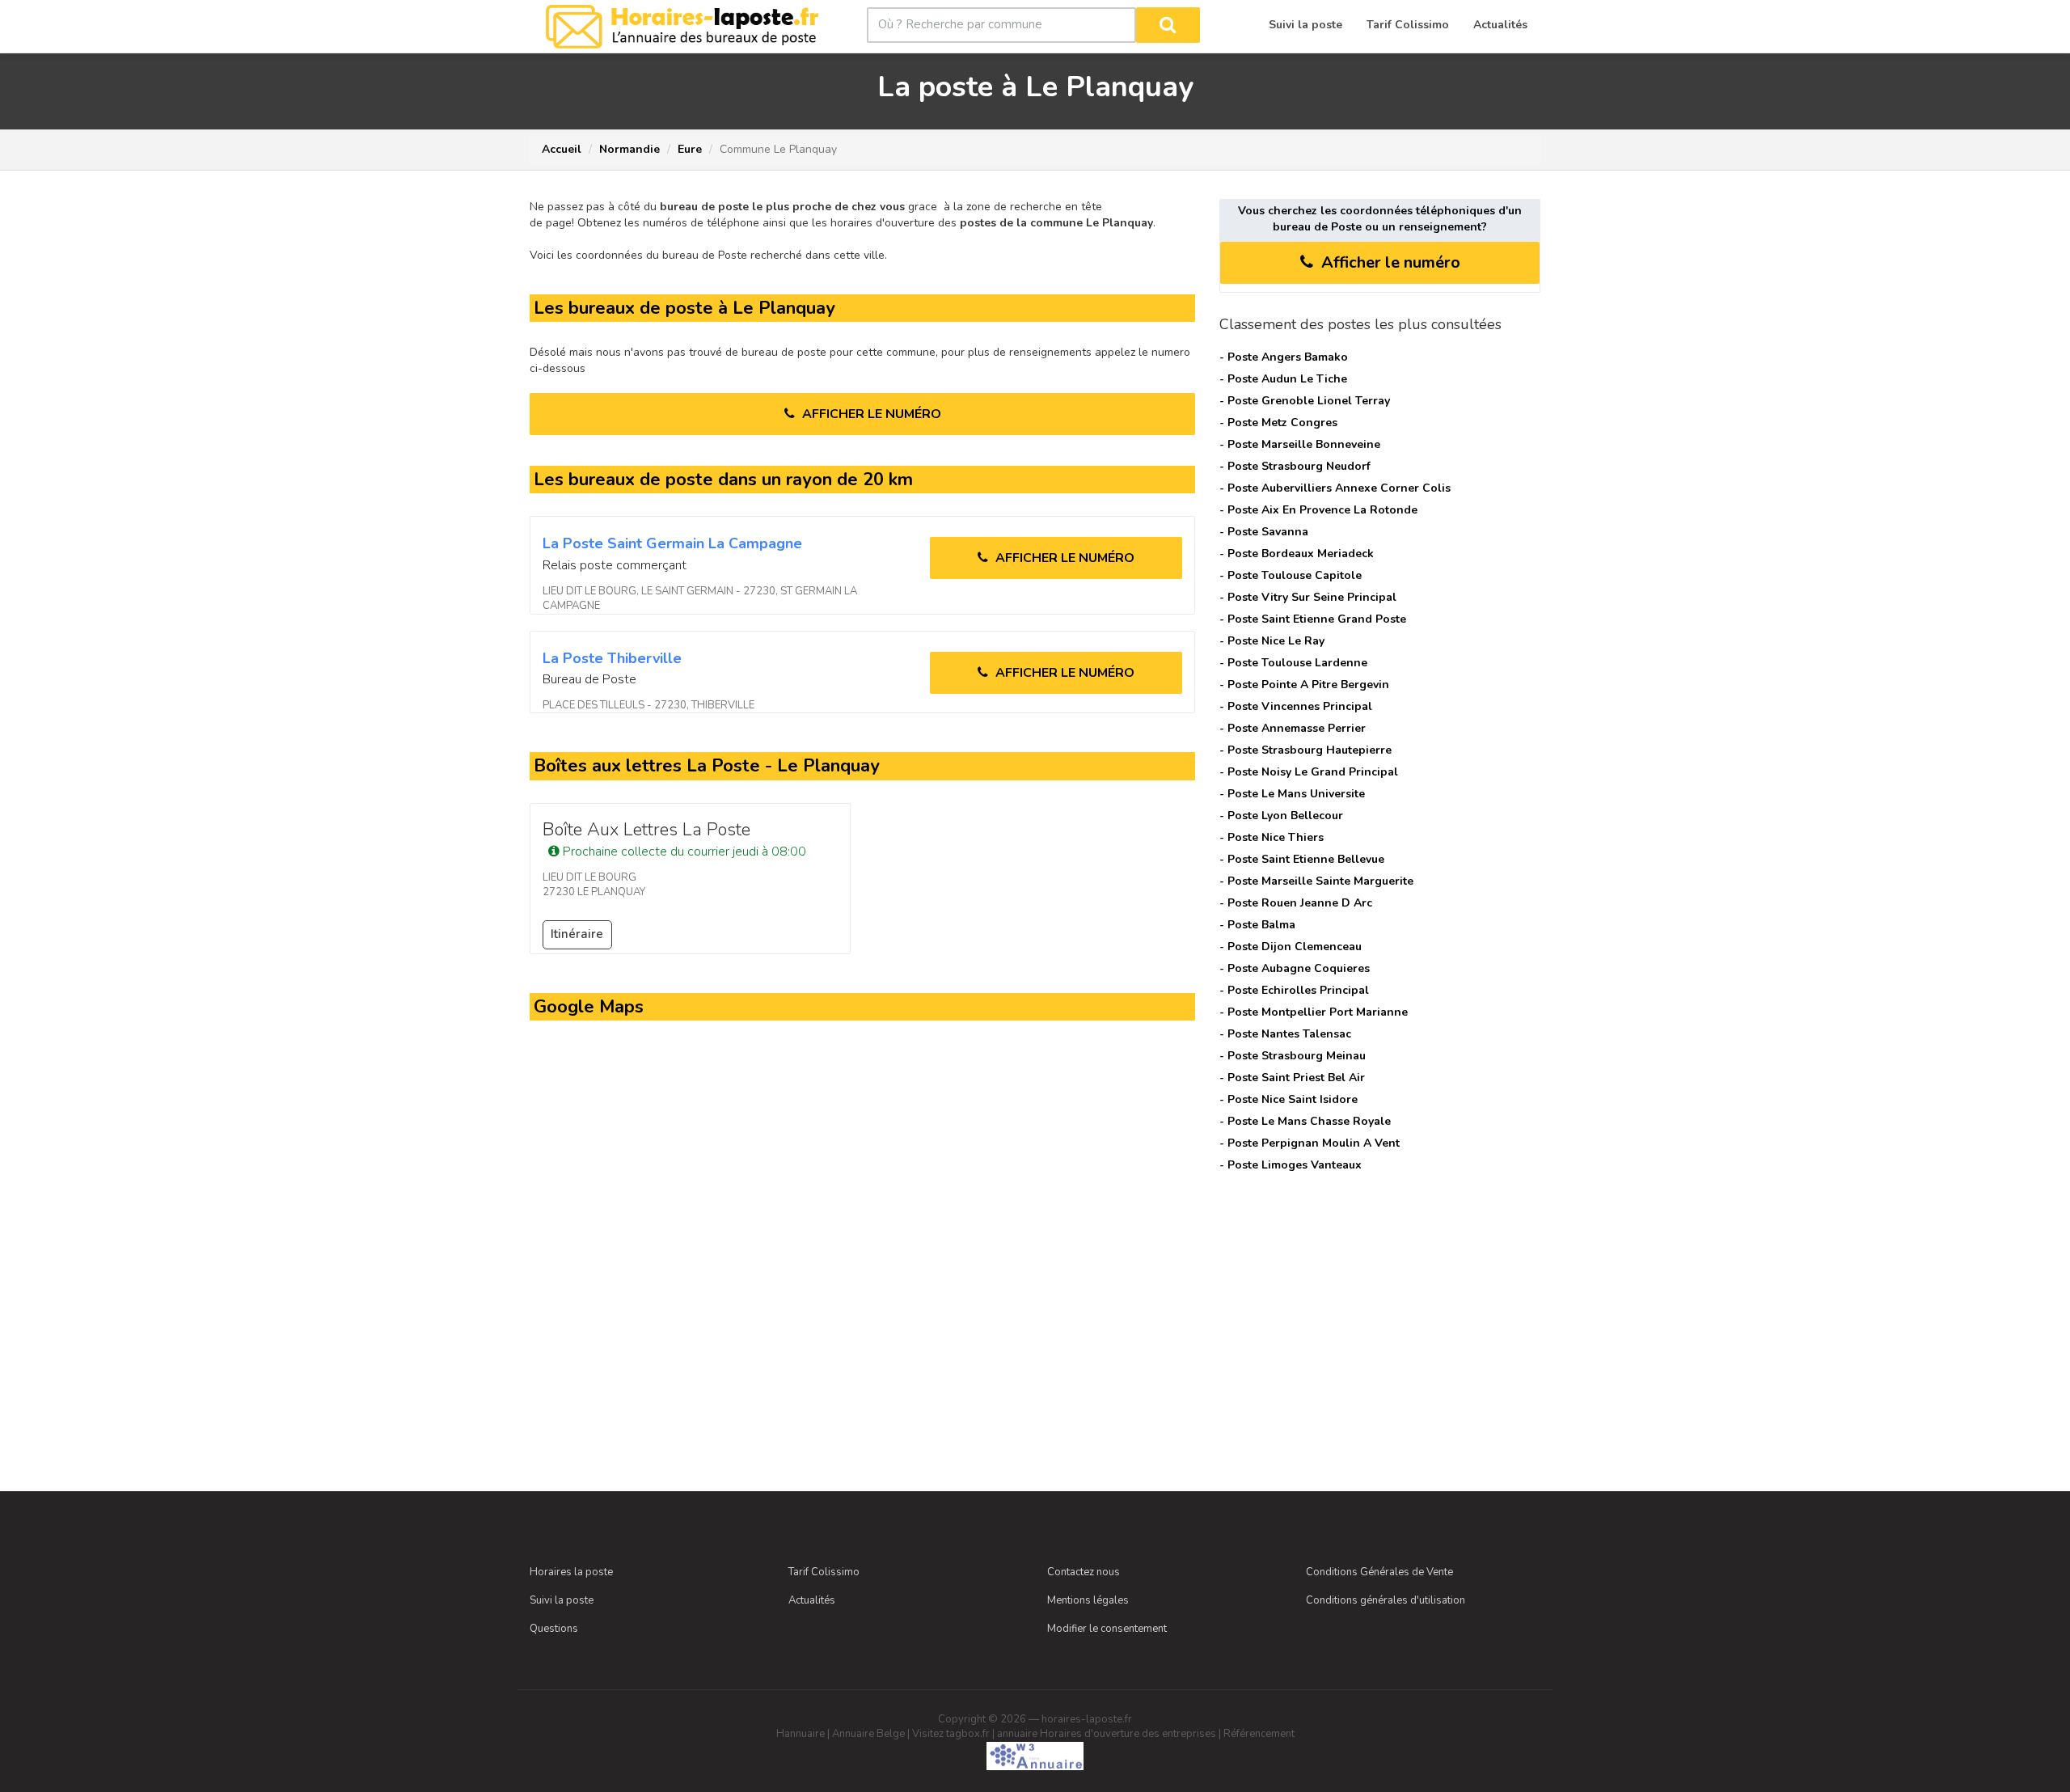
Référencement (1259, 1734)
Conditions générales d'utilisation (1386, 1600)
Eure (690, 149)
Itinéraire (577, 934)
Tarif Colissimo (824, 1572)
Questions (554, 1629)
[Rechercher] (1168, 25)
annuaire (1017, 1734)
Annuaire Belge (868, 1734)
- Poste (1284, 357)
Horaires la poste (571, 1572)
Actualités (812, 1600)
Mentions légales (1088, 1600)
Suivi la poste (562, 1600)
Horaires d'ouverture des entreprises (1128, 1734)
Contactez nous (1084, 1572)
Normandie (629, 149)
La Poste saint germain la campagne (672, 543)
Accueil (562, 149)
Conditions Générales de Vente (1379, 1572)
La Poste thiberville (612, 658)
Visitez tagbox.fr (951, 1734)
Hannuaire (801, 1734)
